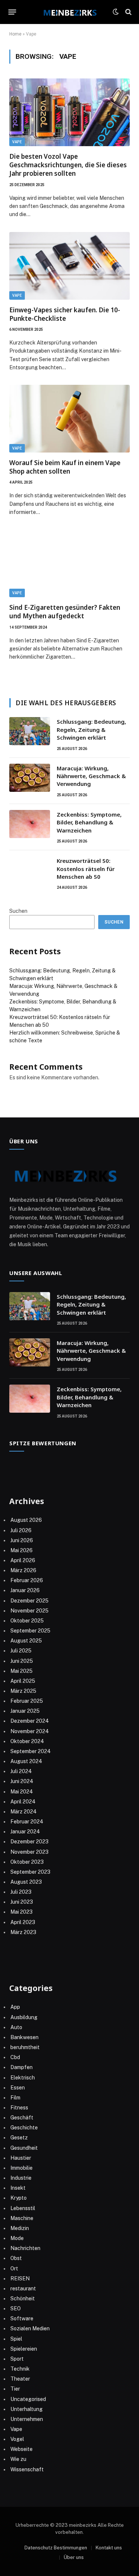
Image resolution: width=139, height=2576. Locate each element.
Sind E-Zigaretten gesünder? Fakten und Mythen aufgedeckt (65, 612)
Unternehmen (27, 2419)
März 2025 (23, 1691)
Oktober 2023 (27, 1862)
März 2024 (24, 1812)
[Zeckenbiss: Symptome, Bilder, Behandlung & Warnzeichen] (30, 824)
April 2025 (23, 1681)
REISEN (20, 2279)
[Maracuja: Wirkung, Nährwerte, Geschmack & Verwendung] (30, 778)
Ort (14, 2269)
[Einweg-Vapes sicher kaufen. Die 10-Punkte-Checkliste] (69, 266)
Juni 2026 (22, 1540)
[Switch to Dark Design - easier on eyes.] (116, 12)
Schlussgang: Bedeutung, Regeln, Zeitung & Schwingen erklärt (91, 729)
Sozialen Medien (30, 2328)
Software (22, 2318)
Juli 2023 (21, 1892)
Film (15, 2098)
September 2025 (30, 1631)
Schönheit (23, 2298)
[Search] (128, 12)
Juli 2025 (21, 1651)
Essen (18, 2088)
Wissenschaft (27, 2469)
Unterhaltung (27, 2409)
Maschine (22, 2218)
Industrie (21, 2178)
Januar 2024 (25, 1832)
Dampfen (21, 2067)
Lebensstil (23, 2208)
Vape (17, 142)
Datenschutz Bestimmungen (56, 2548)
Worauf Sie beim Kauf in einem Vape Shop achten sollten (65, 467)
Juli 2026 (21, 1530)
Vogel (17, 2439)
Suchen (18, 911)
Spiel (16, 2339)
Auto (16, 2027)
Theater (20, 2379)
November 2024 (30, 1731)
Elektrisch (23, 2078)
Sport (17, 2359)
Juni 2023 (22, 1902)
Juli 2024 (21, 1771)
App (15, 2007)
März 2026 (23, 1570)
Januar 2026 (25, 1590)
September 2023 (30, 1872)
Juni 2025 (22, 1661)
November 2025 (29, 1611)
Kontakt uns (109, 2548)
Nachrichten (25, 2248)
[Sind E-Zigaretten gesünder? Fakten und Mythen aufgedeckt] (69, 564)
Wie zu (18, 2459)
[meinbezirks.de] (70, 12)
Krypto (19, 2198)
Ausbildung (24, 2017)
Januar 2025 (25, 1711)
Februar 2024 (27, 1822)
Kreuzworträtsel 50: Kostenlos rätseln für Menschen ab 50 (86, 869)
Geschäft (22, 2118)
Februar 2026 (27, 1580)
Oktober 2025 (27, 1621)
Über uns (74, 2557)
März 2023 (23, 1932)
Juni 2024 (22, 1781)
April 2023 (23, 1922)
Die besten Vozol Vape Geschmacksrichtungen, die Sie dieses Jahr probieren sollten (68, 165)
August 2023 (26, 1882)
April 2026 (23, 1560)
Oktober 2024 (27, 1741)
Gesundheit (24, 2148)
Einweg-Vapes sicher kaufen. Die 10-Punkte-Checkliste (65, 314)
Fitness (19, 2108)
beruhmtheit (25, 2047)
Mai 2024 (22, 1792)
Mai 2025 (21, 1671)
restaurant (23, 2289)
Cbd (15, 2057)
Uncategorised (28, 2399)
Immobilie (21, 2168)
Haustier (21, 2158)
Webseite (21, 2449)
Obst (16, 2258)
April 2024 (23, 1802)
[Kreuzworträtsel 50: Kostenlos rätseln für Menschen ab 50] (30, 870)
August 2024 (26, 1761)
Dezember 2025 (29, 1601)
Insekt (18, 2188)
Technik (20, 2369)
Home (15, 34)
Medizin (20, 2228)
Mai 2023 (21, 1912)
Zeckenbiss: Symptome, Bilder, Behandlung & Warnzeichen (89, 822)
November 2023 (29, 1852)
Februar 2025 (27, 1701)
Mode (17, 2238)
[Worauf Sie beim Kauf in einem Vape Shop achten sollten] (69, 419)
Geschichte (24, 2128)
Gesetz (19, 2138)
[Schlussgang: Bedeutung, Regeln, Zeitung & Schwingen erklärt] (30, 731)
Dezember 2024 (30, 1721)
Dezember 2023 (29, 1842)
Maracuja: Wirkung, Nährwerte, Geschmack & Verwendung (91, 776)
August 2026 (26, 1520)
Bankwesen (24, 2037)
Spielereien (24, 2349)
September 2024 (31, 1751)
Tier (15, 2389)
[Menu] (12, 12)
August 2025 (26, 1641)
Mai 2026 (21, 1550)
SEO (16, 2308)
